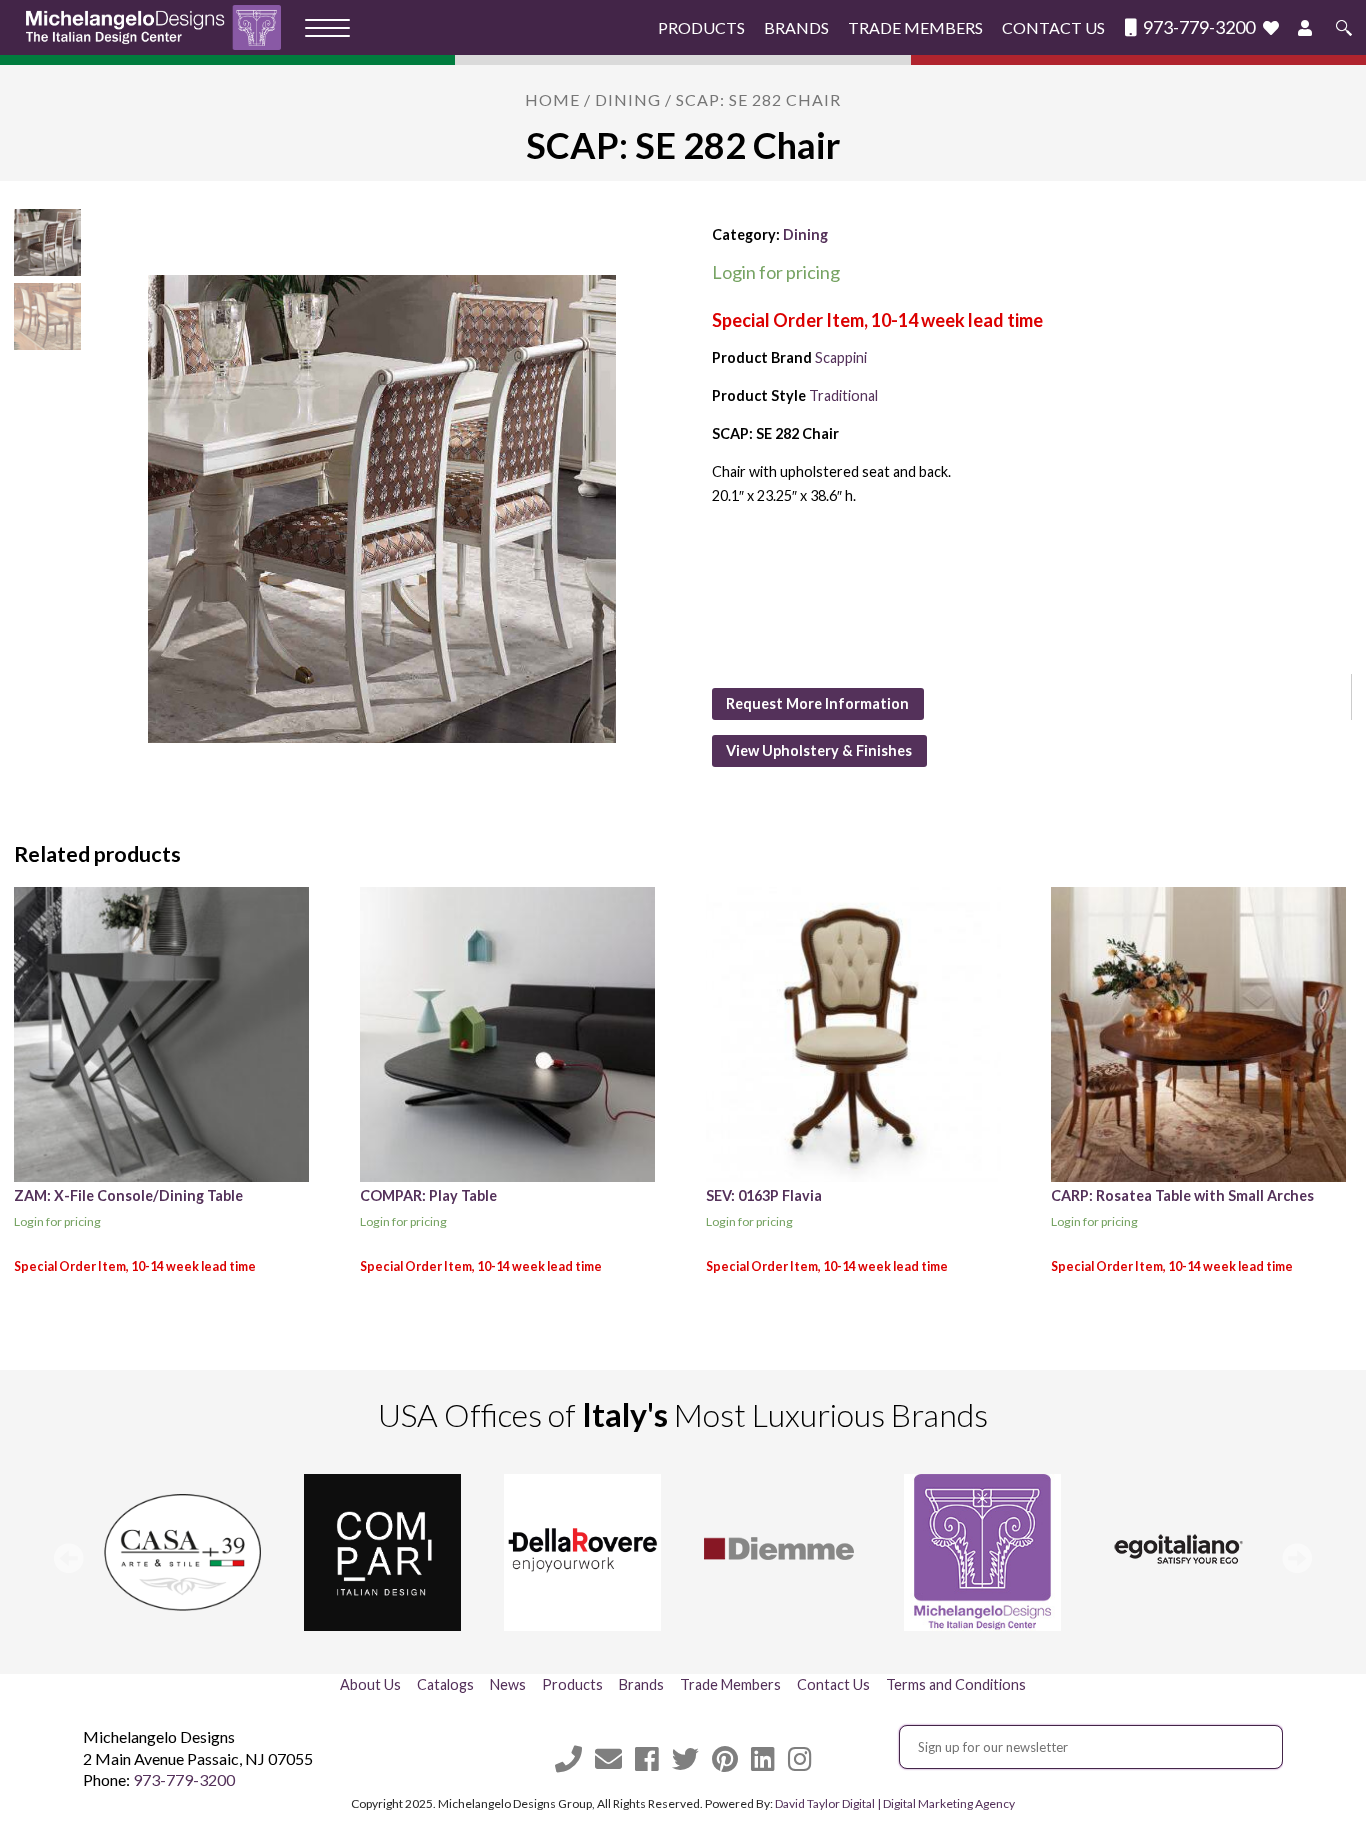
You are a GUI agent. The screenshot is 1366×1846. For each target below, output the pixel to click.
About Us (370, 1684)
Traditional (843, 395)
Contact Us (1053, 27)
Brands (796, 27)
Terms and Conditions (956, 1684)
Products (701, 27)
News (508, 1684)
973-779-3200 (1197, 27)
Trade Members (915, 27)
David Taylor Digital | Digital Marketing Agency (895, 1803)
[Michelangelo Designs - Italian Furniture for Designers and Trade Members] (159, 27)
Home (552, 99)
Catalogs (445, 1684)
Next (1297, 1558)
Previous (69, 1558)
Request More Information (817, 703)
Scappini (841, 357)
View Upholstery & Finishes (819, 750)
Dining (628, 99)
